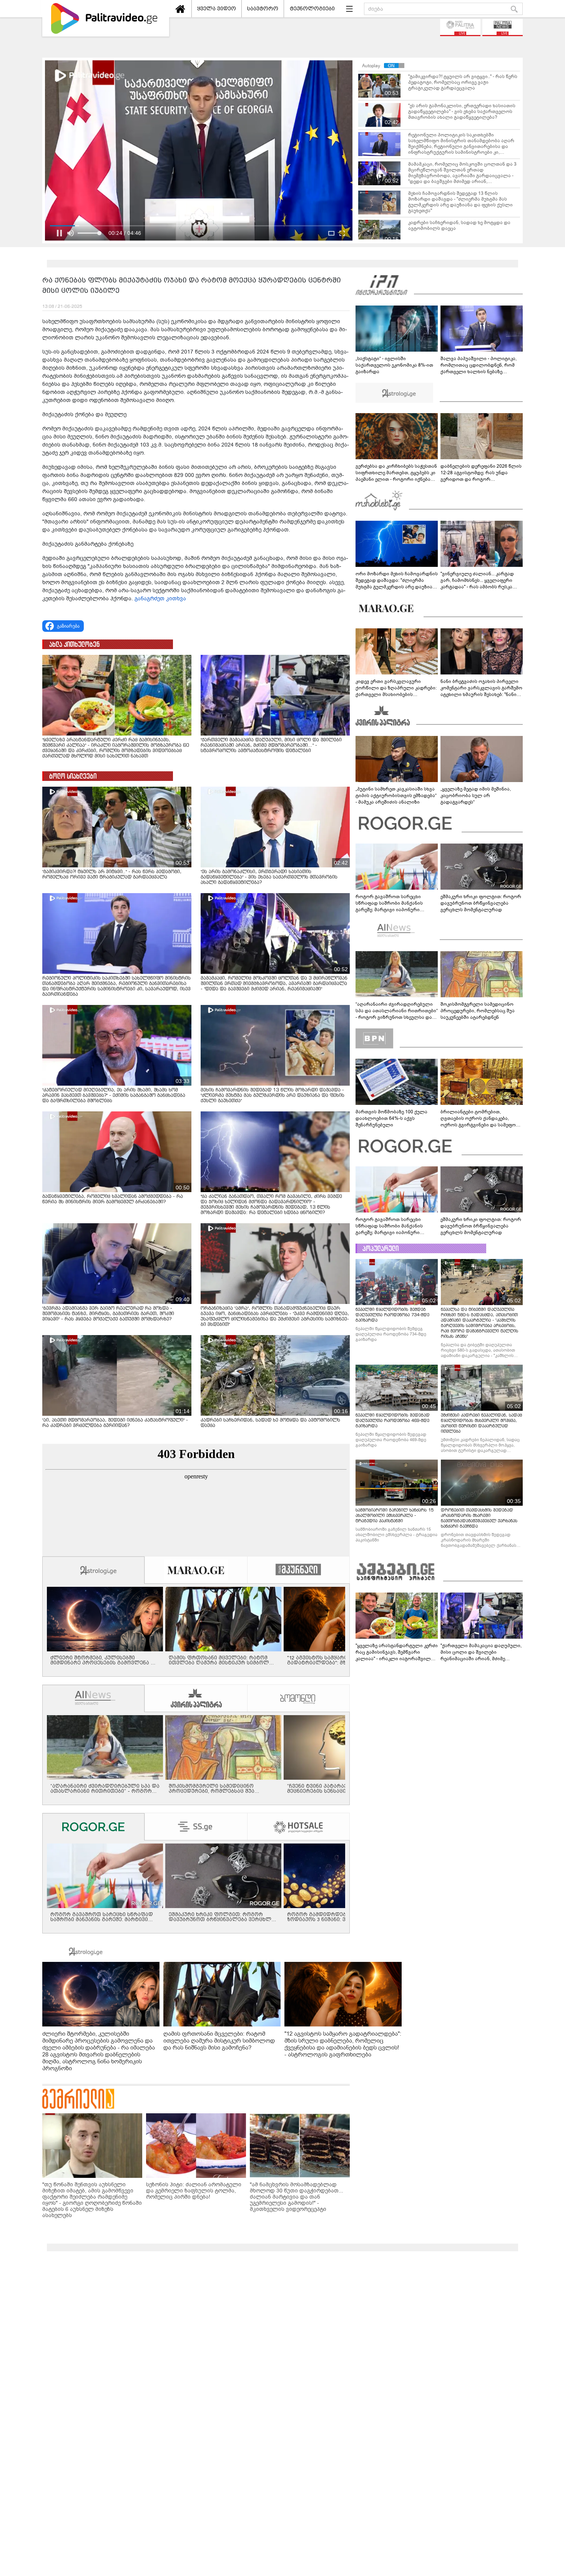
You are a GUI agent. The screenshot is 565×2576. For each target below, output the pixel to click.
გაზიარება (68, 626)
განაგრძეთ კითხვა (160, 599)
